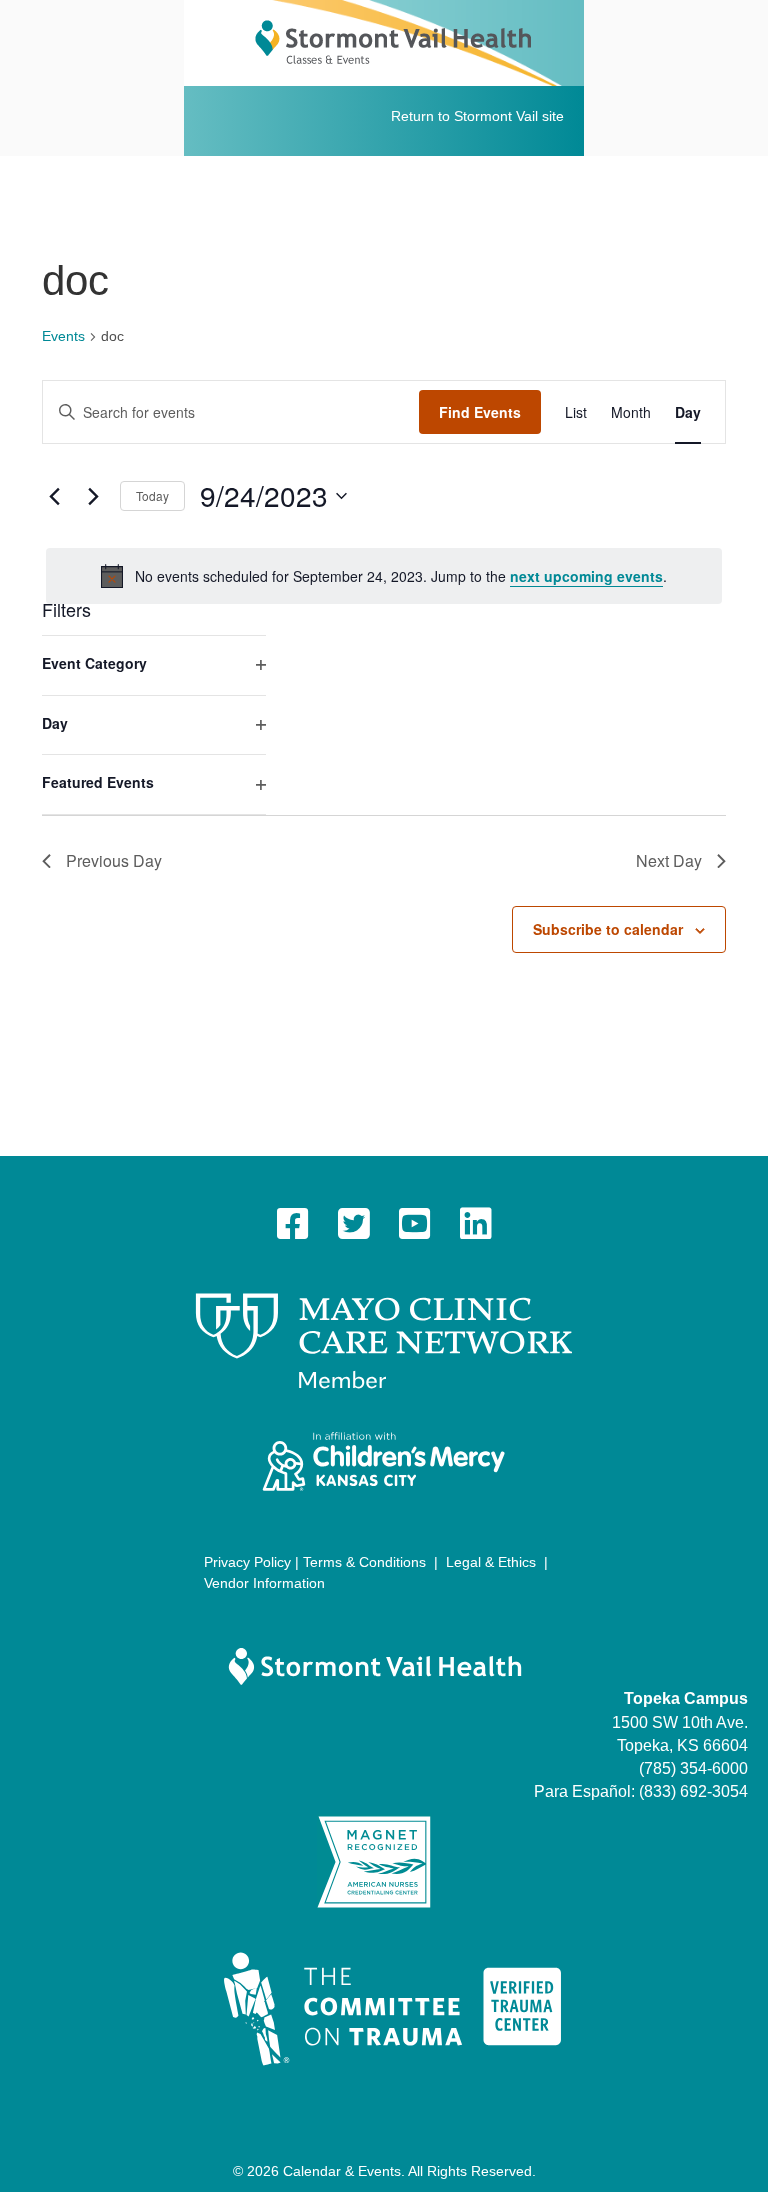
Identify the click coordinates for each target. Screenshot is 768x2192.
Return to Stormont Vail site (477, 116)
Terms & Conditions (364, 1562)
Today (152, 495)
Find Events (480, 412)
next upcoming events (586, 576)
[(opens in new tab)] (384, 1340)
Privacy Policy (247, 1562)
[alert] (384, 576)
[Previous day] (54, 496)
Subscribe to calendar (608, 929)
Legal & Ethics (491, 1562)
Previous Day (114, 860)
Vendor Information (264, 1583)
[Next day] (93, 496)
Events (63, 336)
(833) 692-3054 (693, 1791)
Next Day (669, 860)
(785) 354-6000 (693, 1768)
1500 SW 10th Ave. (680, 1722)
